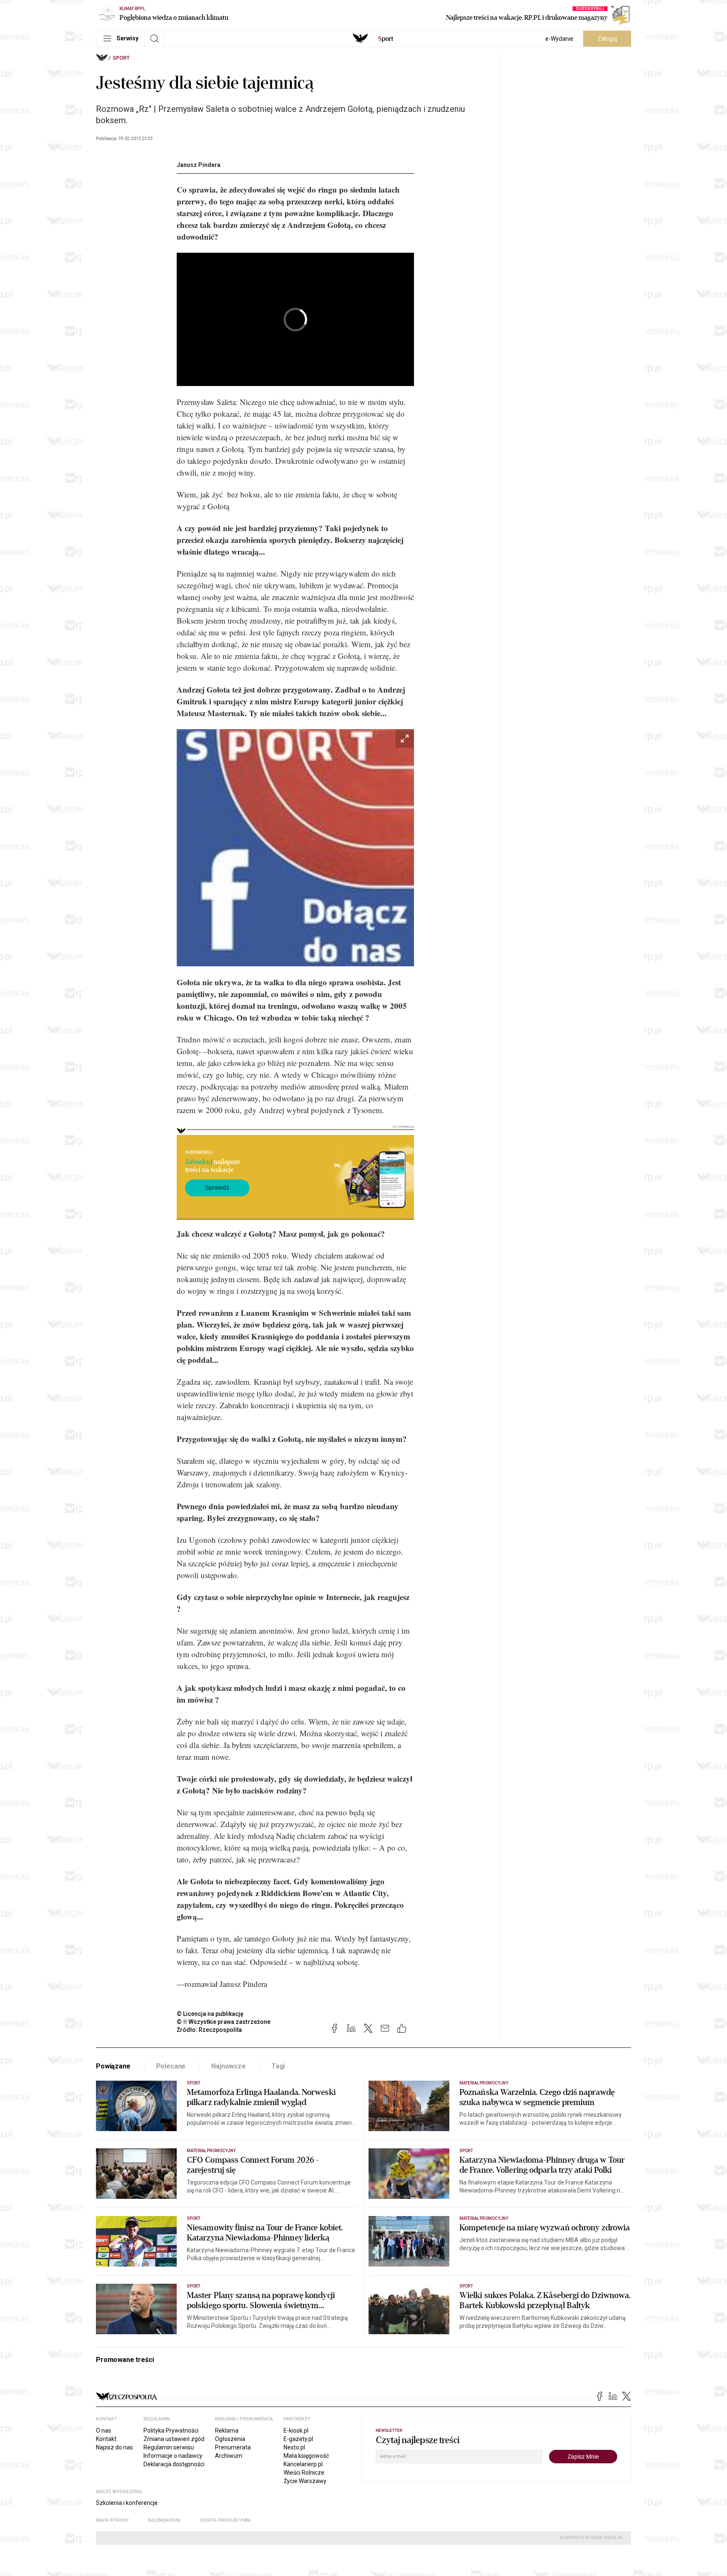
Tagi (278, 2066)
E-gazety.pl (298, 2439)
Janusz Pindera (199, 165)
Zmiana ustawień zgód (174, 2439)
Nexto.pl (294, 2447)
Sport (121, 58)
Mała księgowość (306, 2456)
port (386, 39)
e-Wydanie (559, 39)
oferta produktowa (225, 2520)
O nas (103, 2431)
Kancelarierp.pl (303, 2464)
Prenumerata (233, 2447)
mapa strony (112, 2520)
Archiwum (229, 2456)
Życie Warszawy (305, 2481)
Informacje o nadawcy (173, 2456)
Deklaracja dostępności (174, 2464)
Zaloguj (607, 39)
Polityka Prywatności (171, 2431)
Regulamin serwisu (169, 2447)
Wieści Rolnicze (304, 2473)
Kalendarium (164, 2520)
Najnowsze (228, 2066)
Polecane (171, 2066)
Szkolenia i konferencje (127, 2503)
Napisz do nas (114, 2447)
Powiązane (113, 2066)
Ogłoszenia (230, 2439)
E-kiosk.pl (296, 2431)
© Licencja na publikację (210, 2014)
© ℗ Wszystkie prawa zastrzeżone (224, 2022)
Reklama (227, 2431)
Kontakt (106, 2439)
